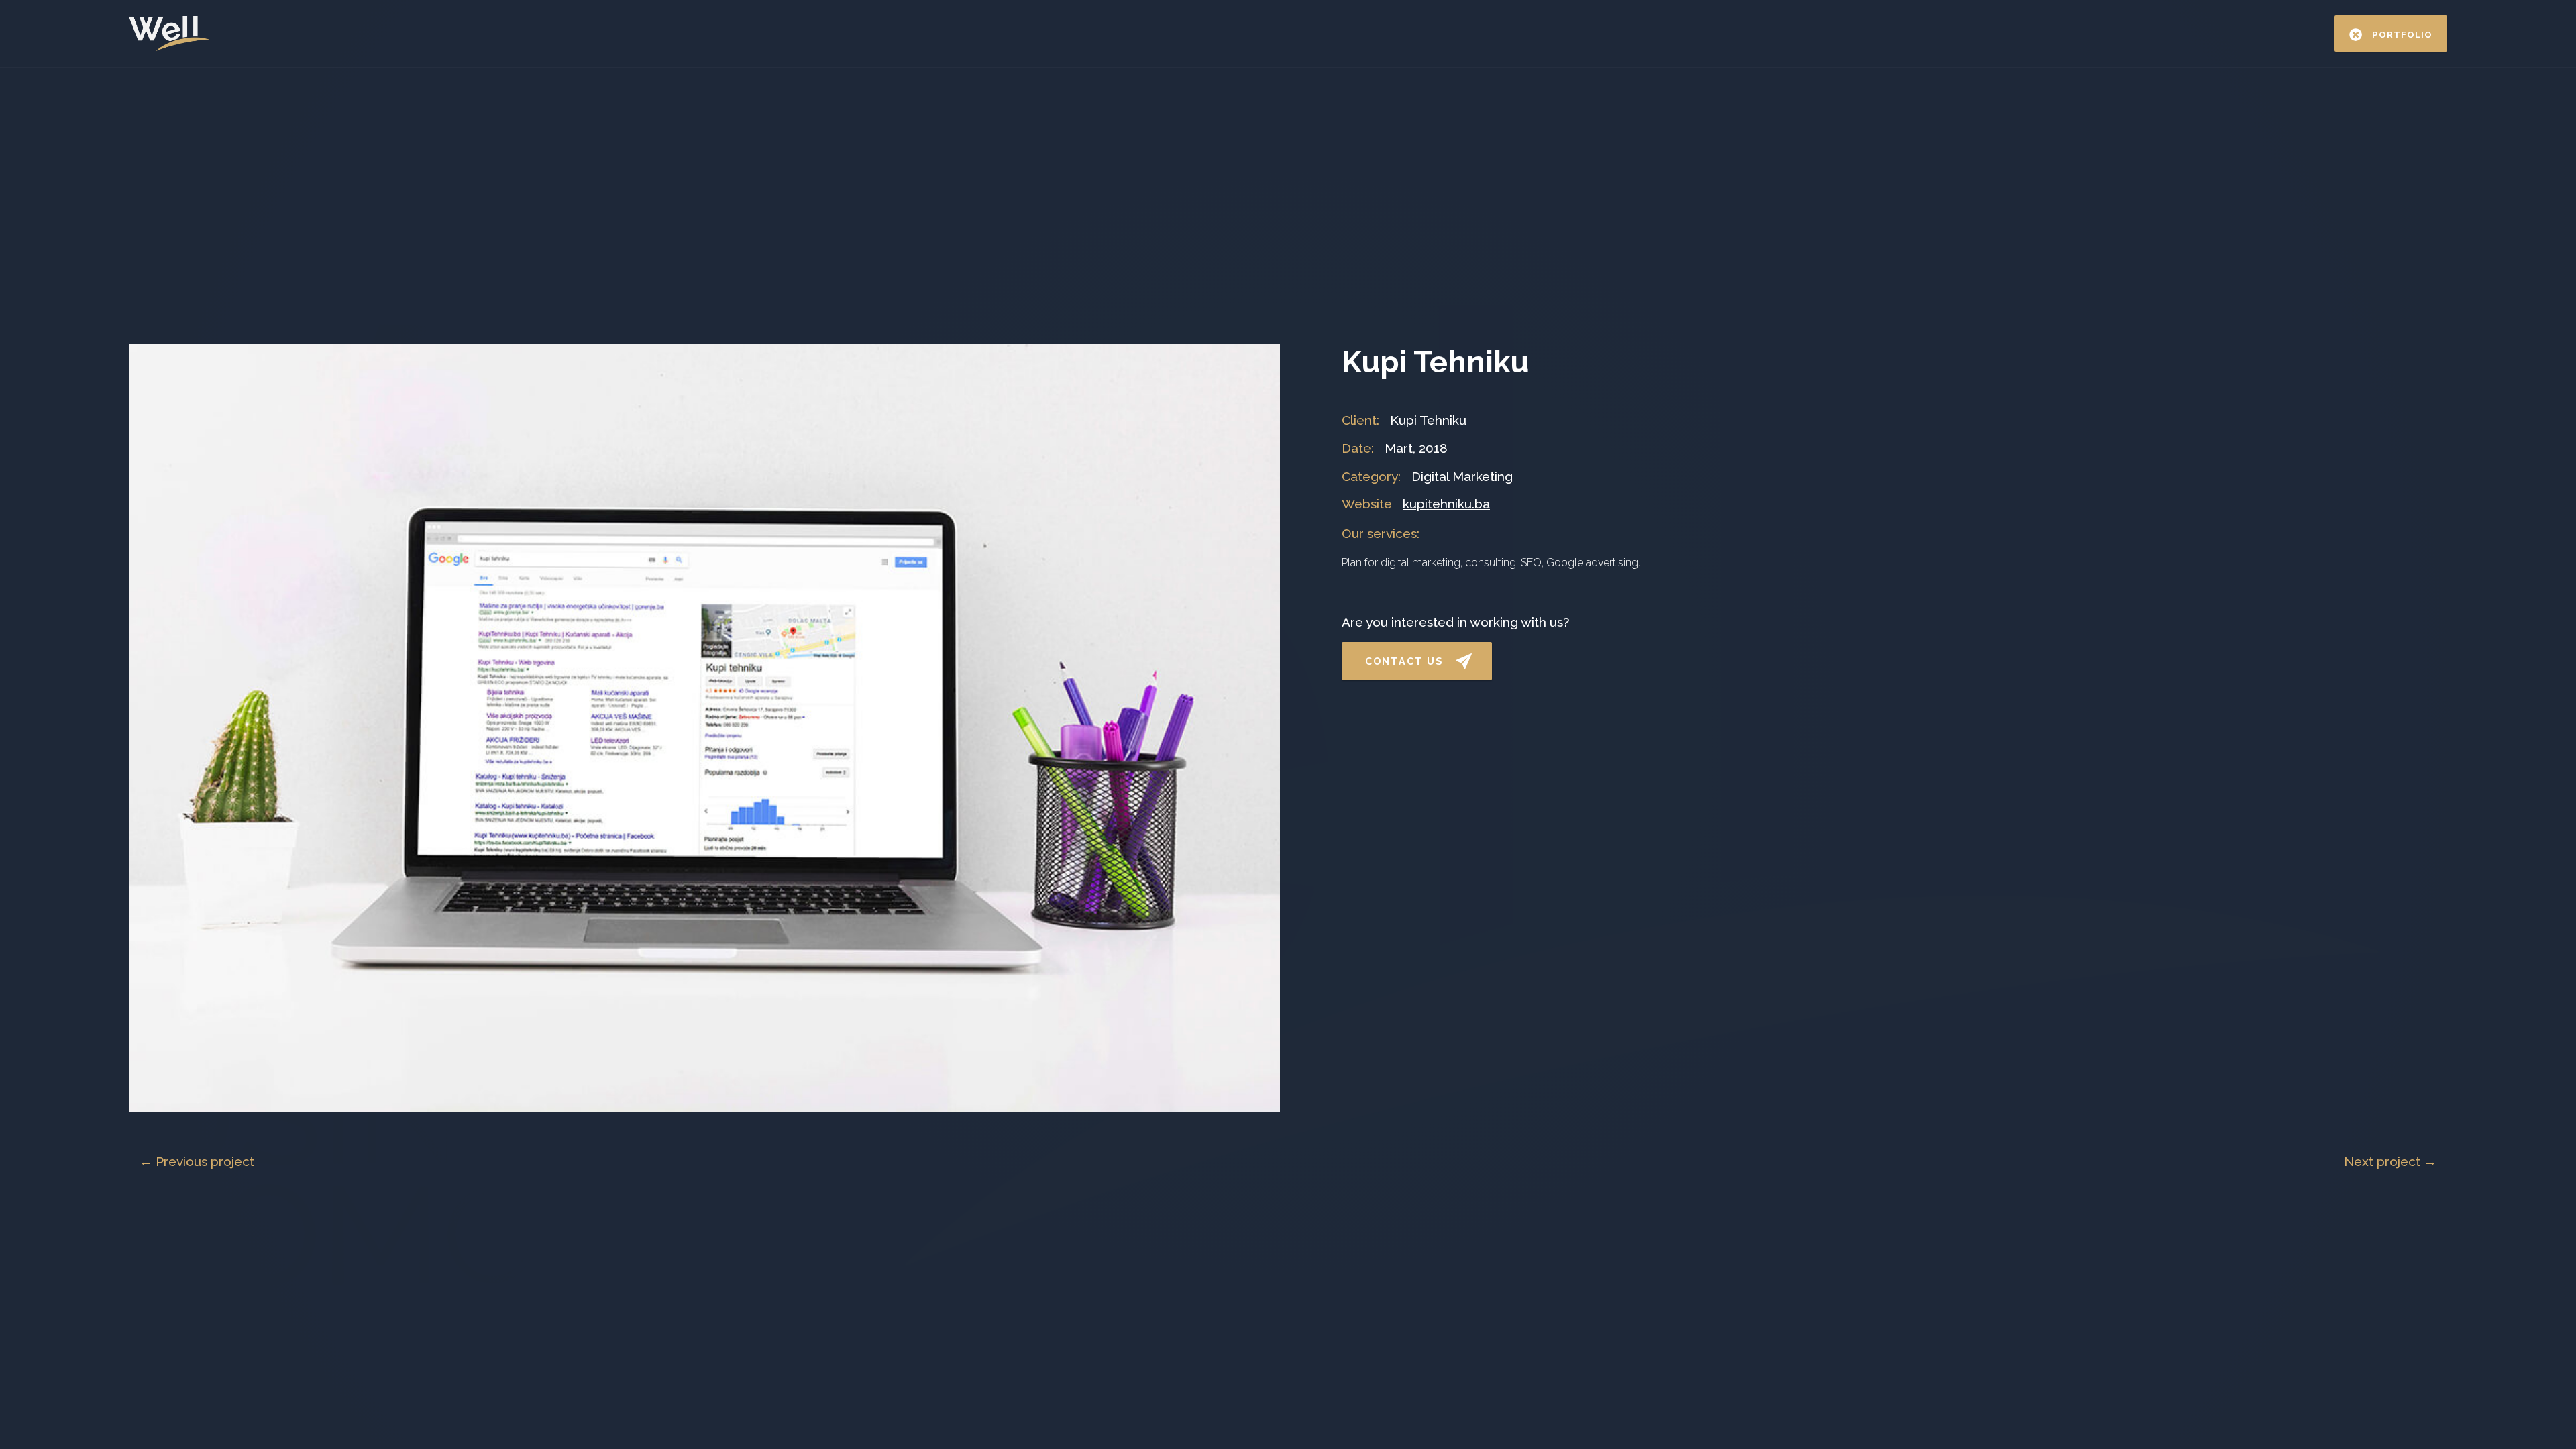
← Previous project (197, 1161)
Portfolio (2402, 34)
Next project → (2390, 1161)
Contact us (1404, 661)
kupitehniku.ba (1446, 504)
